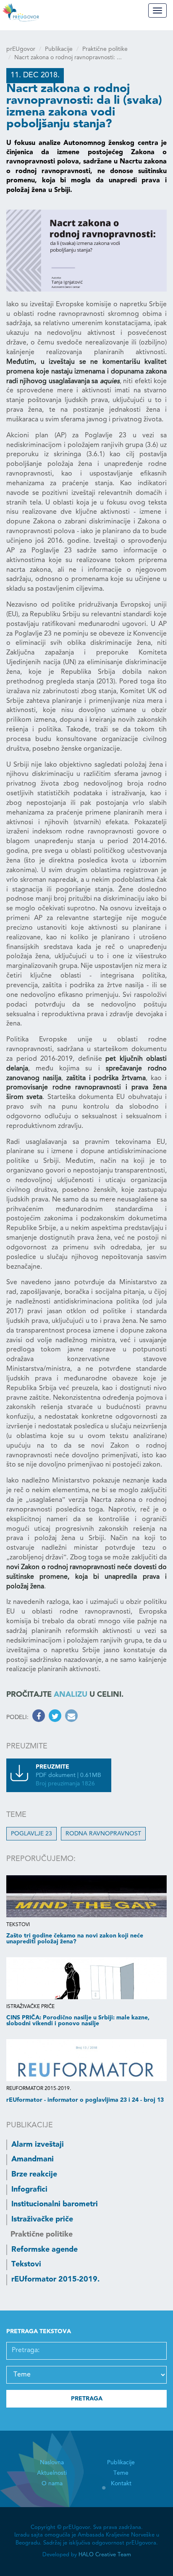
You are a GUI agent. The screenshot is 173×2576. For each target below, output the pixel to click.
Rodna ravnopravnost (103, 1834)
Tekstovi (26, 2264)
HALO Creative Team (105, 2555)
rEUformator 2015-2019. (55, 2279)
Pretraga (87, 2399)
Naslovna (52, 2463)
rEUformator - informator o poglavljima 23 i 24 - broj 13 (85, 2100)
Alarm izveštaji (38, 2145)
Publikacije (59, 49)
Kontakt (121, 2484)
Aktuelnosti (52, 2473)
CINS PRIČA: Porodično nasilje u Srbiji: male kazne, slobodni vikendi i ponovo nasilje (78, 2021)
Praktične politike (105, 49)
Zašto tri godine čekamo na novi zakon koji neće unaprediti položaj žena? (75, 1939)
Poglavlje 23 (31, 1834)
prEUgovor (21, 49)
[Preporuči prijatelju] (70, 1717)
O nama (52, 2484)
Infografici (29, 2190)
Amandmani (33, 2159)
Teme (121, 2473)
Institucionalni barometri (55, 2204)
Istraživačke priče (42, 2219)
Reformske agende (45, 2250)
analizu (71, 1695)
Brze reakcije (34, 2174)
